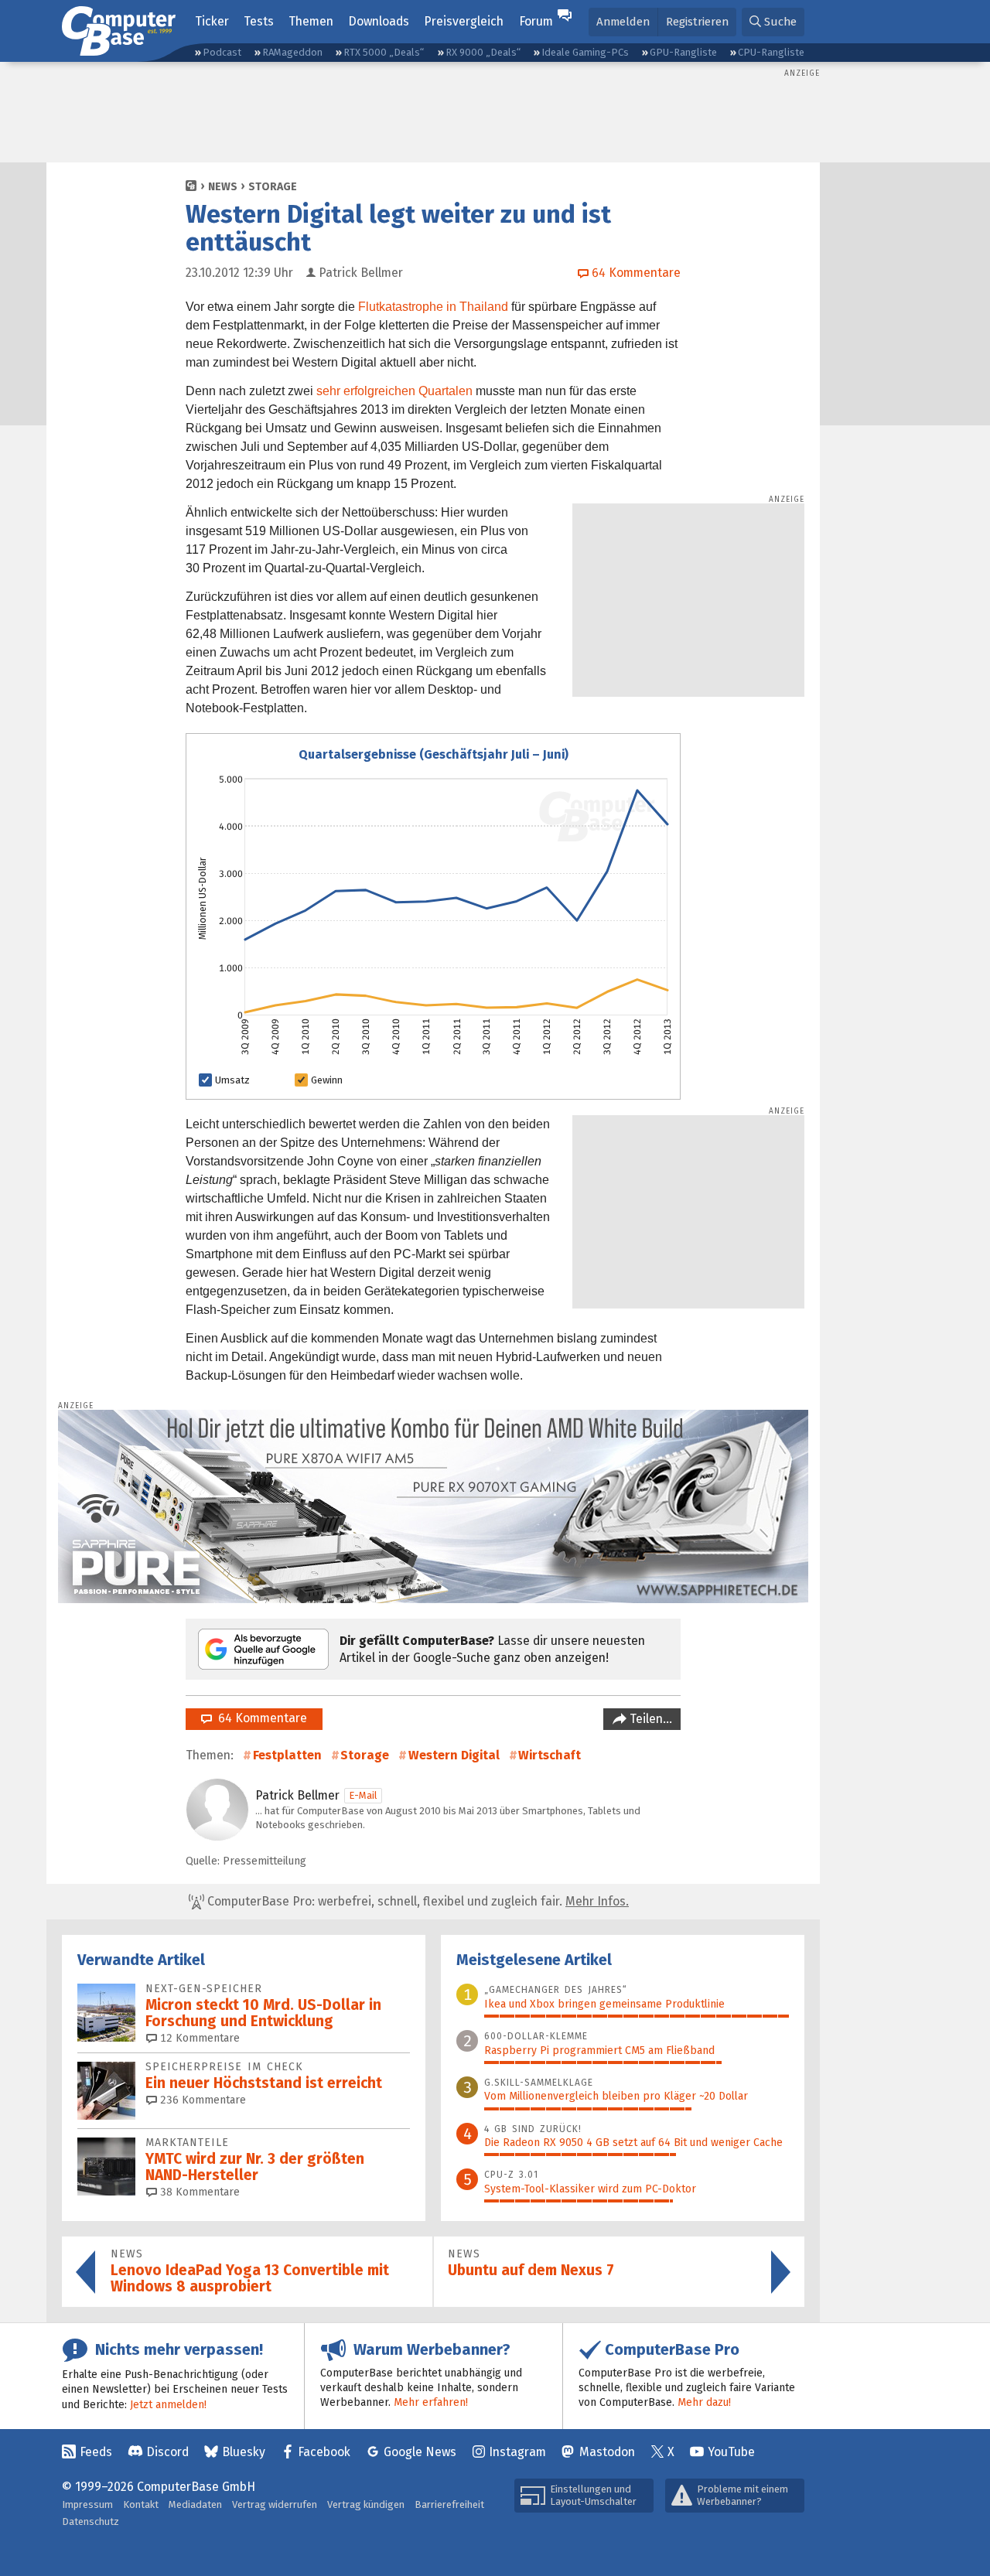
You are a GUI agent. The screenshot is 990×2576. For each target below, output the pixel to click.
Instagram (517, 2452)
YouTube (731, 2452)
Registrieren (697, 22)
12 (198, 2038)
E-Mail (363, 1795)
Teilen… (649, 1719)
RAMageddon (292, 52)
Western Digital (454, 1755)
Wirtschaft (550, 1755)
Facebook (324, 2452)
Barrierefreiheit (449, 2504)
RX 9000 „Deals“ (483, 52)
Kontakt (141, 2504)
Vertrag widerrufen (275, 2504)
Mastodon (607, 2452)
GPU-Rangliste (683, 52)
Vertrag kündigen (366, 2504)
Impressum (87, 2504)
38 (198, 2192)
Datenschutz (90, 2521)
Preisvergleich (464, 21)
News (223, 187)
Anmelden (623, 22)
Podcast (222, 52)
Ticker (212, 21)
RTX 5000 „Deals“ (384, 52)
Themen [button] (311, 21)
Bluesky (244, 2452)
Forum (536, 21)
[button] (773, 22)
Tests (259, 21)
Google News (420, 2452)
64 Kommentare (259, 1718)
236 (201, 2100)
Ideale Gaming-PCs (585, 52)
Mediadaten (195, 2504)
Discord (167, 2452)
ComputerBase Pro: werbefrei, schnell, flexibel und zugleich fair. (416, 1901)
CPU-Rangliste (771, 52)
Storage (273, 187)
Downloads (379, 21)
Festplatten (287, 1755)
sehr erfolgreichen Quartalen (394, 391)
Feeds (96, 2452)
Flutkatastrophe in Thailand (433, 307)
